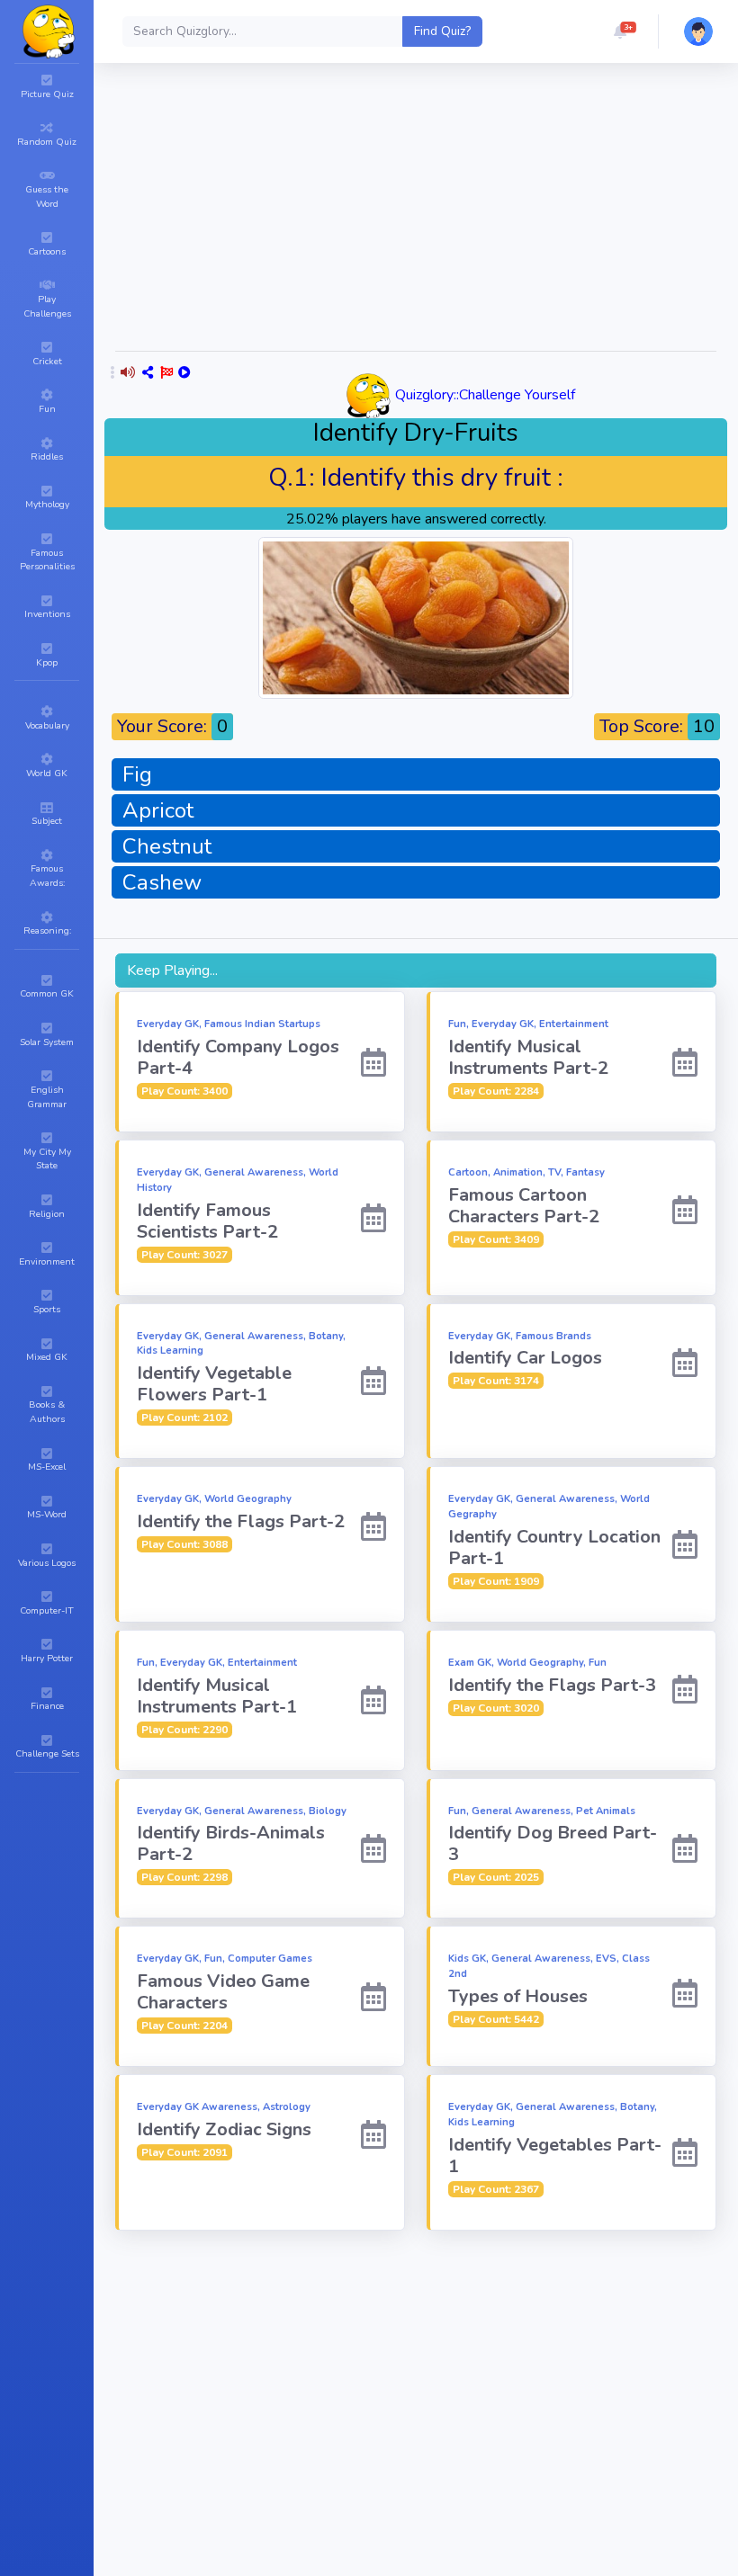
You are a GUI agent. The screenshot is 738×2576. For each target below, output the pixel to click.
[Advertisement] (416, 2364)
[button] (620, 31)
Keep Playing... (172, 970)
